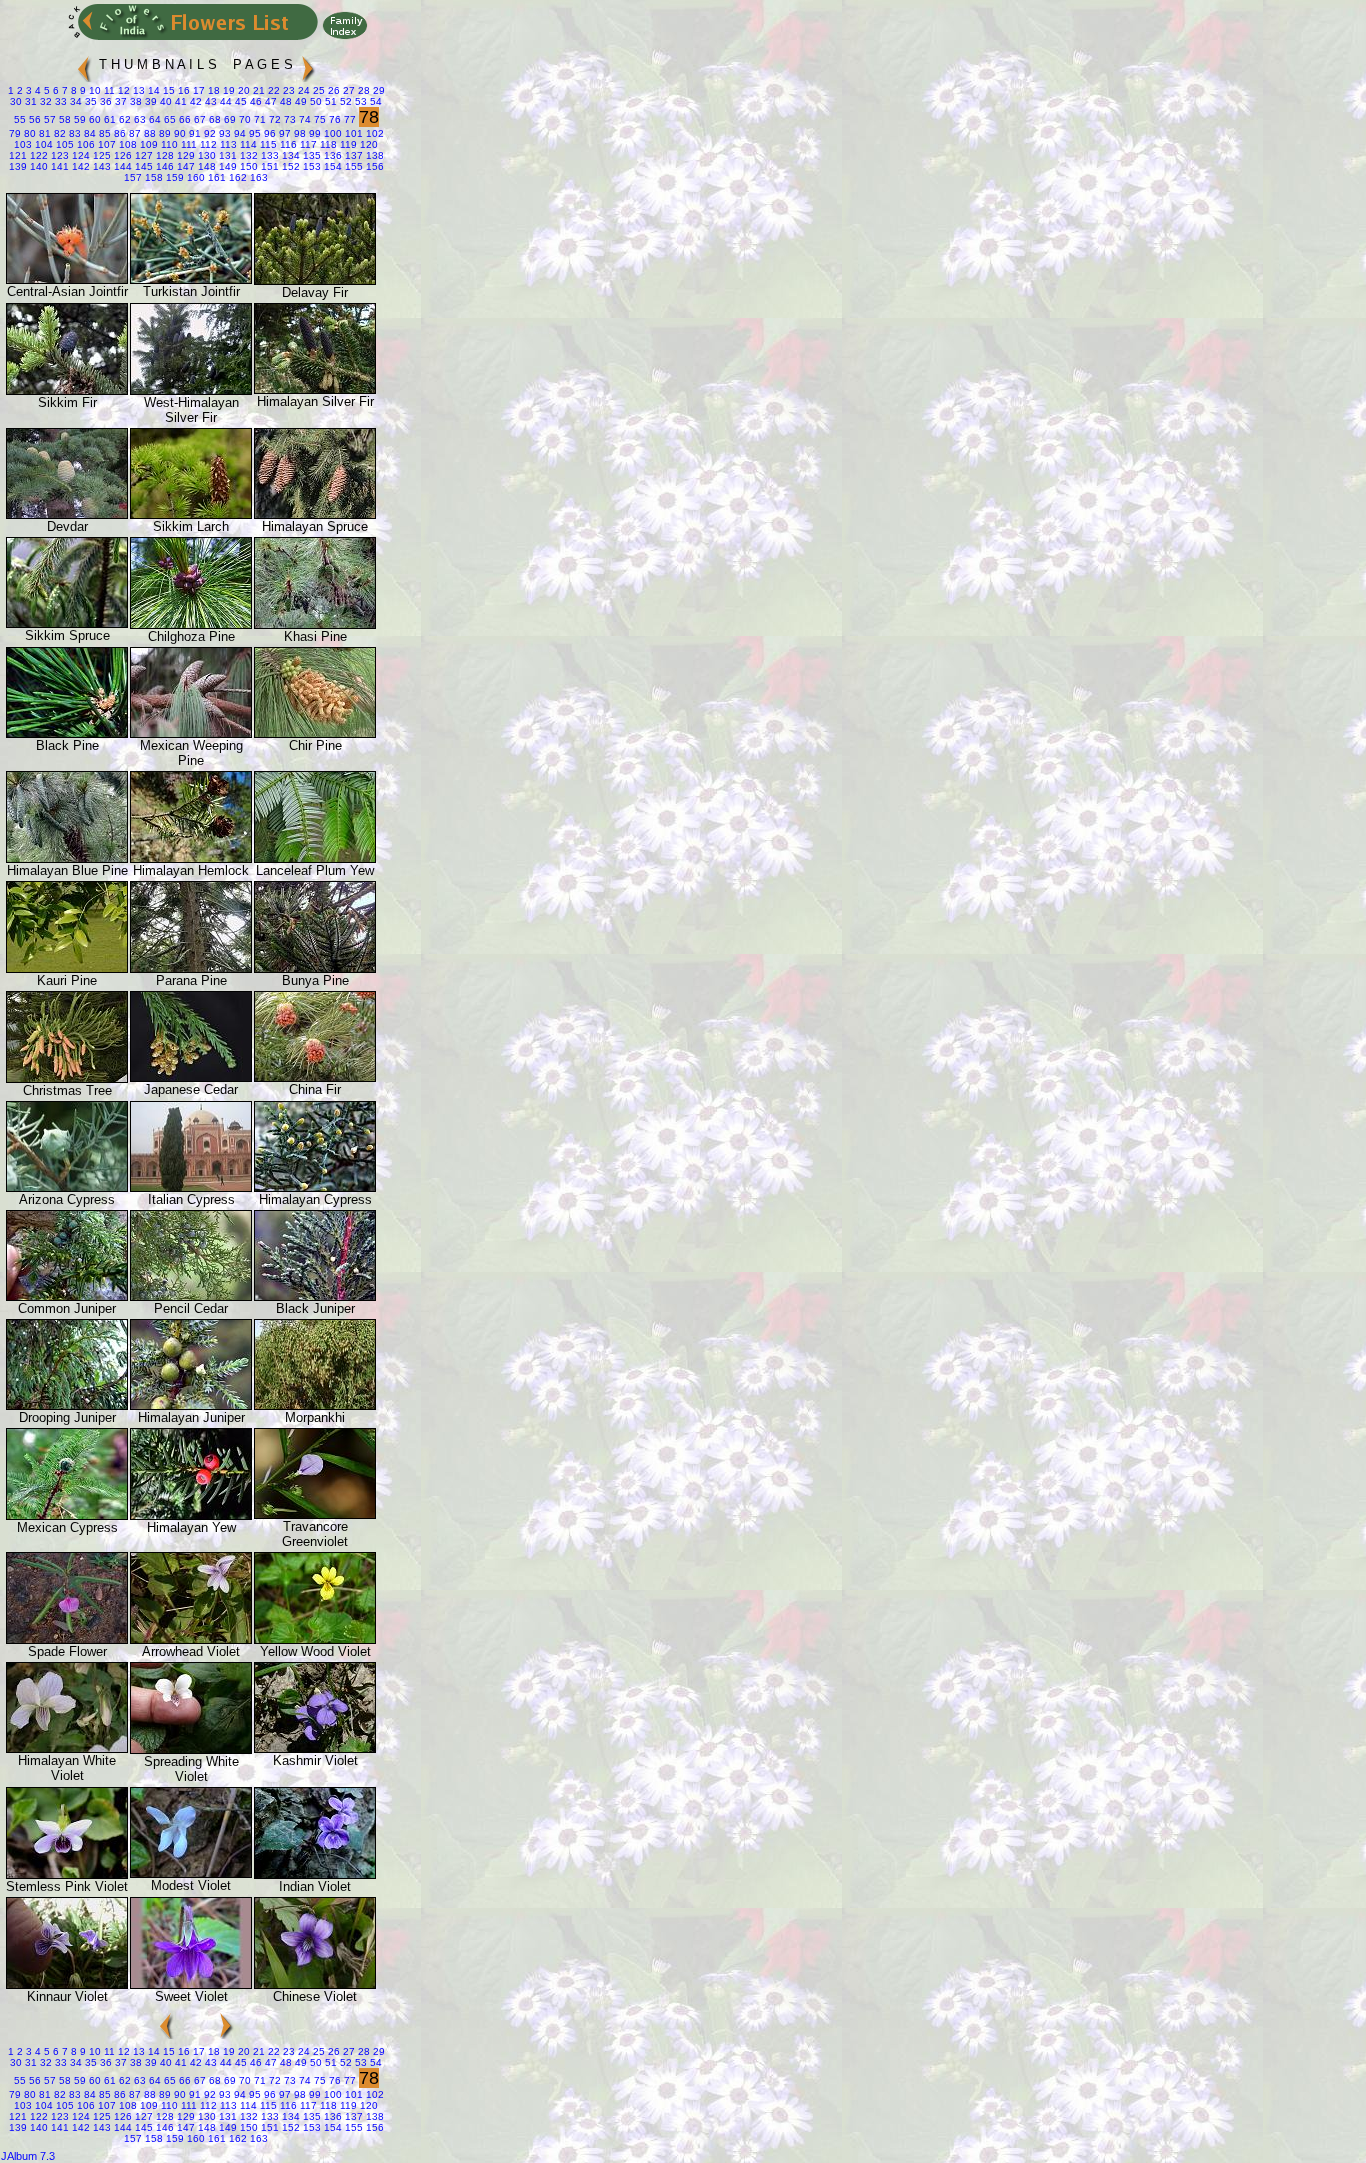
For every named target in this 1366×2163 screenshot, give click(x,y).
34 (74, 101)
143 (100, 166)
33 (59, 101)
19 (227, 90)
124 (79, 155)
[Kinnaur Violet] (67, 1984)
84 (88, 133)
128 (163, 155)
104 (42, 144)
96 (268, 133)
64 (153, 119)
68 (213, 119)
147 (184, 166)
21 (257, 90)
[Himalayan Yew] (191, 1515)
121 (18, 155)
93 (223, 133)
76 (333, 119)
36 (104, 101)
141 (58, 166)
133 (268, 155)
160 (194, 177)
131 (226, 155)
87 (133, 133)
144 (121, 166)
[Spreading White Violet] (191, 1749)
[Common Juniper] (67, 1296)
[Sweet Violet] (191, 1984)
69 (228, 119)
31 (29, 101)
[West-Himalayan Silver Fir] (191, 390)
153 (310, 166)
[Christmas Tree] (67, 1078)
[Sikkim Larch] (191, 514)
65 (168, 119)
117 (307, 144)
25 (317, 90)
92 (208, 133)
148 (205, 166)
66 (183, 119)
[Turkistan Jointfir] (191, 279)
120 (367, 144)
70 (243, 119)
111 (187, 144)
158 (152, 177)
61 (108, 119)
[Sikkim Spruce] (67, 623)
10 (93, 90)
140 (37, 166)
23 (287, 90)
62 (123, 119)
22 (272, 90)
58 (63, 119)
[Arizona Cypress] (67, 1187)
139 (18, 166)
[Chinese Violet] (315, 1984)
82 (58, 133)
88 (148, 133)
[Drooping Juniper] (67, 1405)
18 (212, 90)
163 (257, 177)
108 (126, 144)
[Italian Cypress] (191, 1187)
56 (33, 119)
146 (163, 166)
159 (173, 177)
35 (89, 101)
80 (28, 133)
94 (238, 133)
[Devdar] (67, 514)
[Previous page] (84, 60)
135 (310, 155)
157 (133, 177)
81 (43, 133)
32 (44, 101)
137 (352, 155)
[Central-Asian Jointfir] (67, 279)
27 (347, 90)
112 (207, 144)
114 (247, 144)
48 (284, 101)
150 (247, 166)
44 (224, 101)
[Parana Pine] (191, 968)
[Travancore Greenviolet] (315, 1514)
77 (348, 119)
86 (118, 133)
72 (273, 119)
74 (303, 119)
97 (283, 133)
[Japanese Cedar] (191, 1077)
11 (108, 90)
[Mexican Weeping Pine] (191, 733)
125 (100, 155)
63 (138, 119)
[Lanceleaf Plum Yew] (315, 858)
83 (73, 133)
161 (215, 177)
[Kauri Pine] (67, 968)
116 (287, 144)
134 (289, 155)
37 (119, 101)
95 (253, 133)
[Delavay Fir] (315, 280)
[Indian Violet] (315, 1874)
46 (254, 101)
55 (20, 119)
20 (242, 90)
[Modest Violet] (191, 1873)
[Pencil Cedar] (191, 1296)
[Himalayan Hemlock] (191, 858)
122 (37, 155)
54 (374, 101)
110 (168, 144)
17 (197, 90)
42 (194, 101)
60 (93, 119)
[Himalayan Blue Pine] (67, 858)
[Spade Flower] (67, 1639)
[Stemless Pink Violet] (67, 1874)
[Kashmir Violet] (315, 1748)
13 (137, 90)
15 (167, 90)
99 (313, 133)
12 (122, 90)
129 (184, 155)
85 (103, 133)
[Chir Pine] (315, 733)
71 (258, 119)
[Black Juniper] (315, 1296)
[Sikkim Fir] (67, 390)
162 (236, 177)
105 (63, 144)
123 (58, 155)
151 (268, 166)
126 (121, 155)
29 (377, 90)
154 (331, 166)
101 (352, 133)
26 (332, 90)
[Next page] (308, 60)
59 (78, 119)
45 (239, 101)
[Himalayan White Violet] (67, 1748)
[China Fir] (315, 1077)
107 (105, 144)
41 (179, 101)
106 (84, 144)
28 (362, 90)
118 (327, 144)
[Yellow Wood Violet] (315, 1639)
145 (142, 166)
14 (152, 90)
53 (359, 101)
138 (373, 155)
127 (142, 155)
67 (198, 119)
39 (149, 101)
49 (299, 101)
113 (227, 144)
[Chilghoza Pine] (191, 624)
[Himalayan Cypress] (315, 1187)
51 (329, 101)
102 (373, 133)
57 (48, 119)
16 (182, 90)
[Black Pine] (67, 733)
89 (163, 133)
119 (347, 144)
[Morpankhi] (315, 1405)
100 (331, 133)
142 (79, 166)
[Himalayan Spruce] (315, 514)
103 (23, 144)
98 (298, 133)
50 (314, 101)
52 (344, 101)
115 (267, 144)
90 (178, 133)
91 (193, 133)
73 (288, 119)
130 (205, 155)
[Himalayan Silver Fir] (315, 389)
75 (318, 119)
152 (289, 166)
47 (269, 101)
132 (247, 155)
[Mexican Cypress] (67, 1515)
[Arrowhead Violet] (191, 1639)
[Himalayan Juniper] (191, 1405)
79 (15, 133)
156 (373, 166)
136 (331, 155)
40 (164, 101)
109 (147, 144)
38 (134, 101)
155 (352, 166)
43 (209, 101)
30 (16, 101)
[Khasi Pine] (315, 624)
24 (302, 90)
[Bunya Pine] (315, 968)
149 (226, 166)
